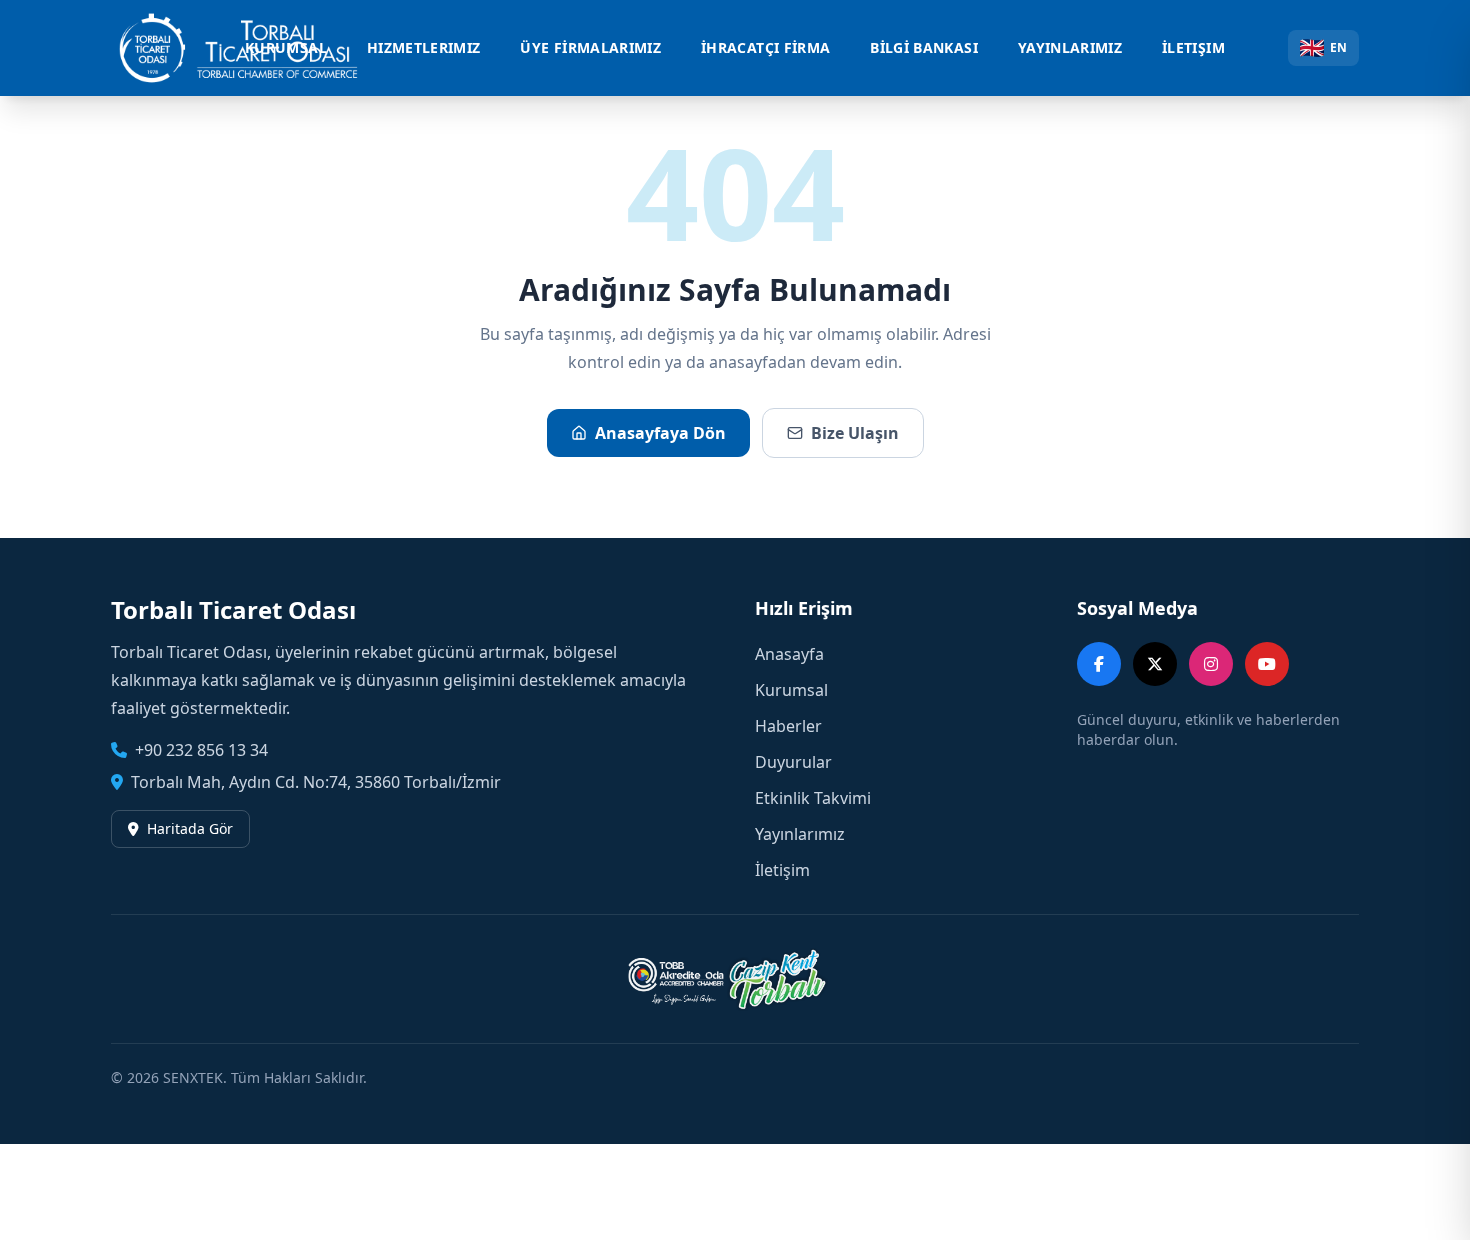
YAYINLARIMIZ (1070, 47)
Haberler (788, 726)
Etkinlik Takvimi (813, 798)
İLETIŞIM (1193, 47)
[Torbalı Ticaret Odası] (249, 48)
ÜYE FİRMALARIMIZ (590, 47)
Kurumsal (791, 690)
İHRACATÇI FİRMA (765, 47)
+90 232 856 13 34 (201, 750)
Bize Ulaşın (855, 433)
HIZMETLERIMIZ (424, 47)
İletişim (782, 870)
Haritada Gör (190, 828)
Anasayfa (789, 654)
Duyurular (793, 762)
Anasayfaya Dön (660, 433)
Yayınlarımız (800, 834)
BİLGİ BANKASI (924, 47)
